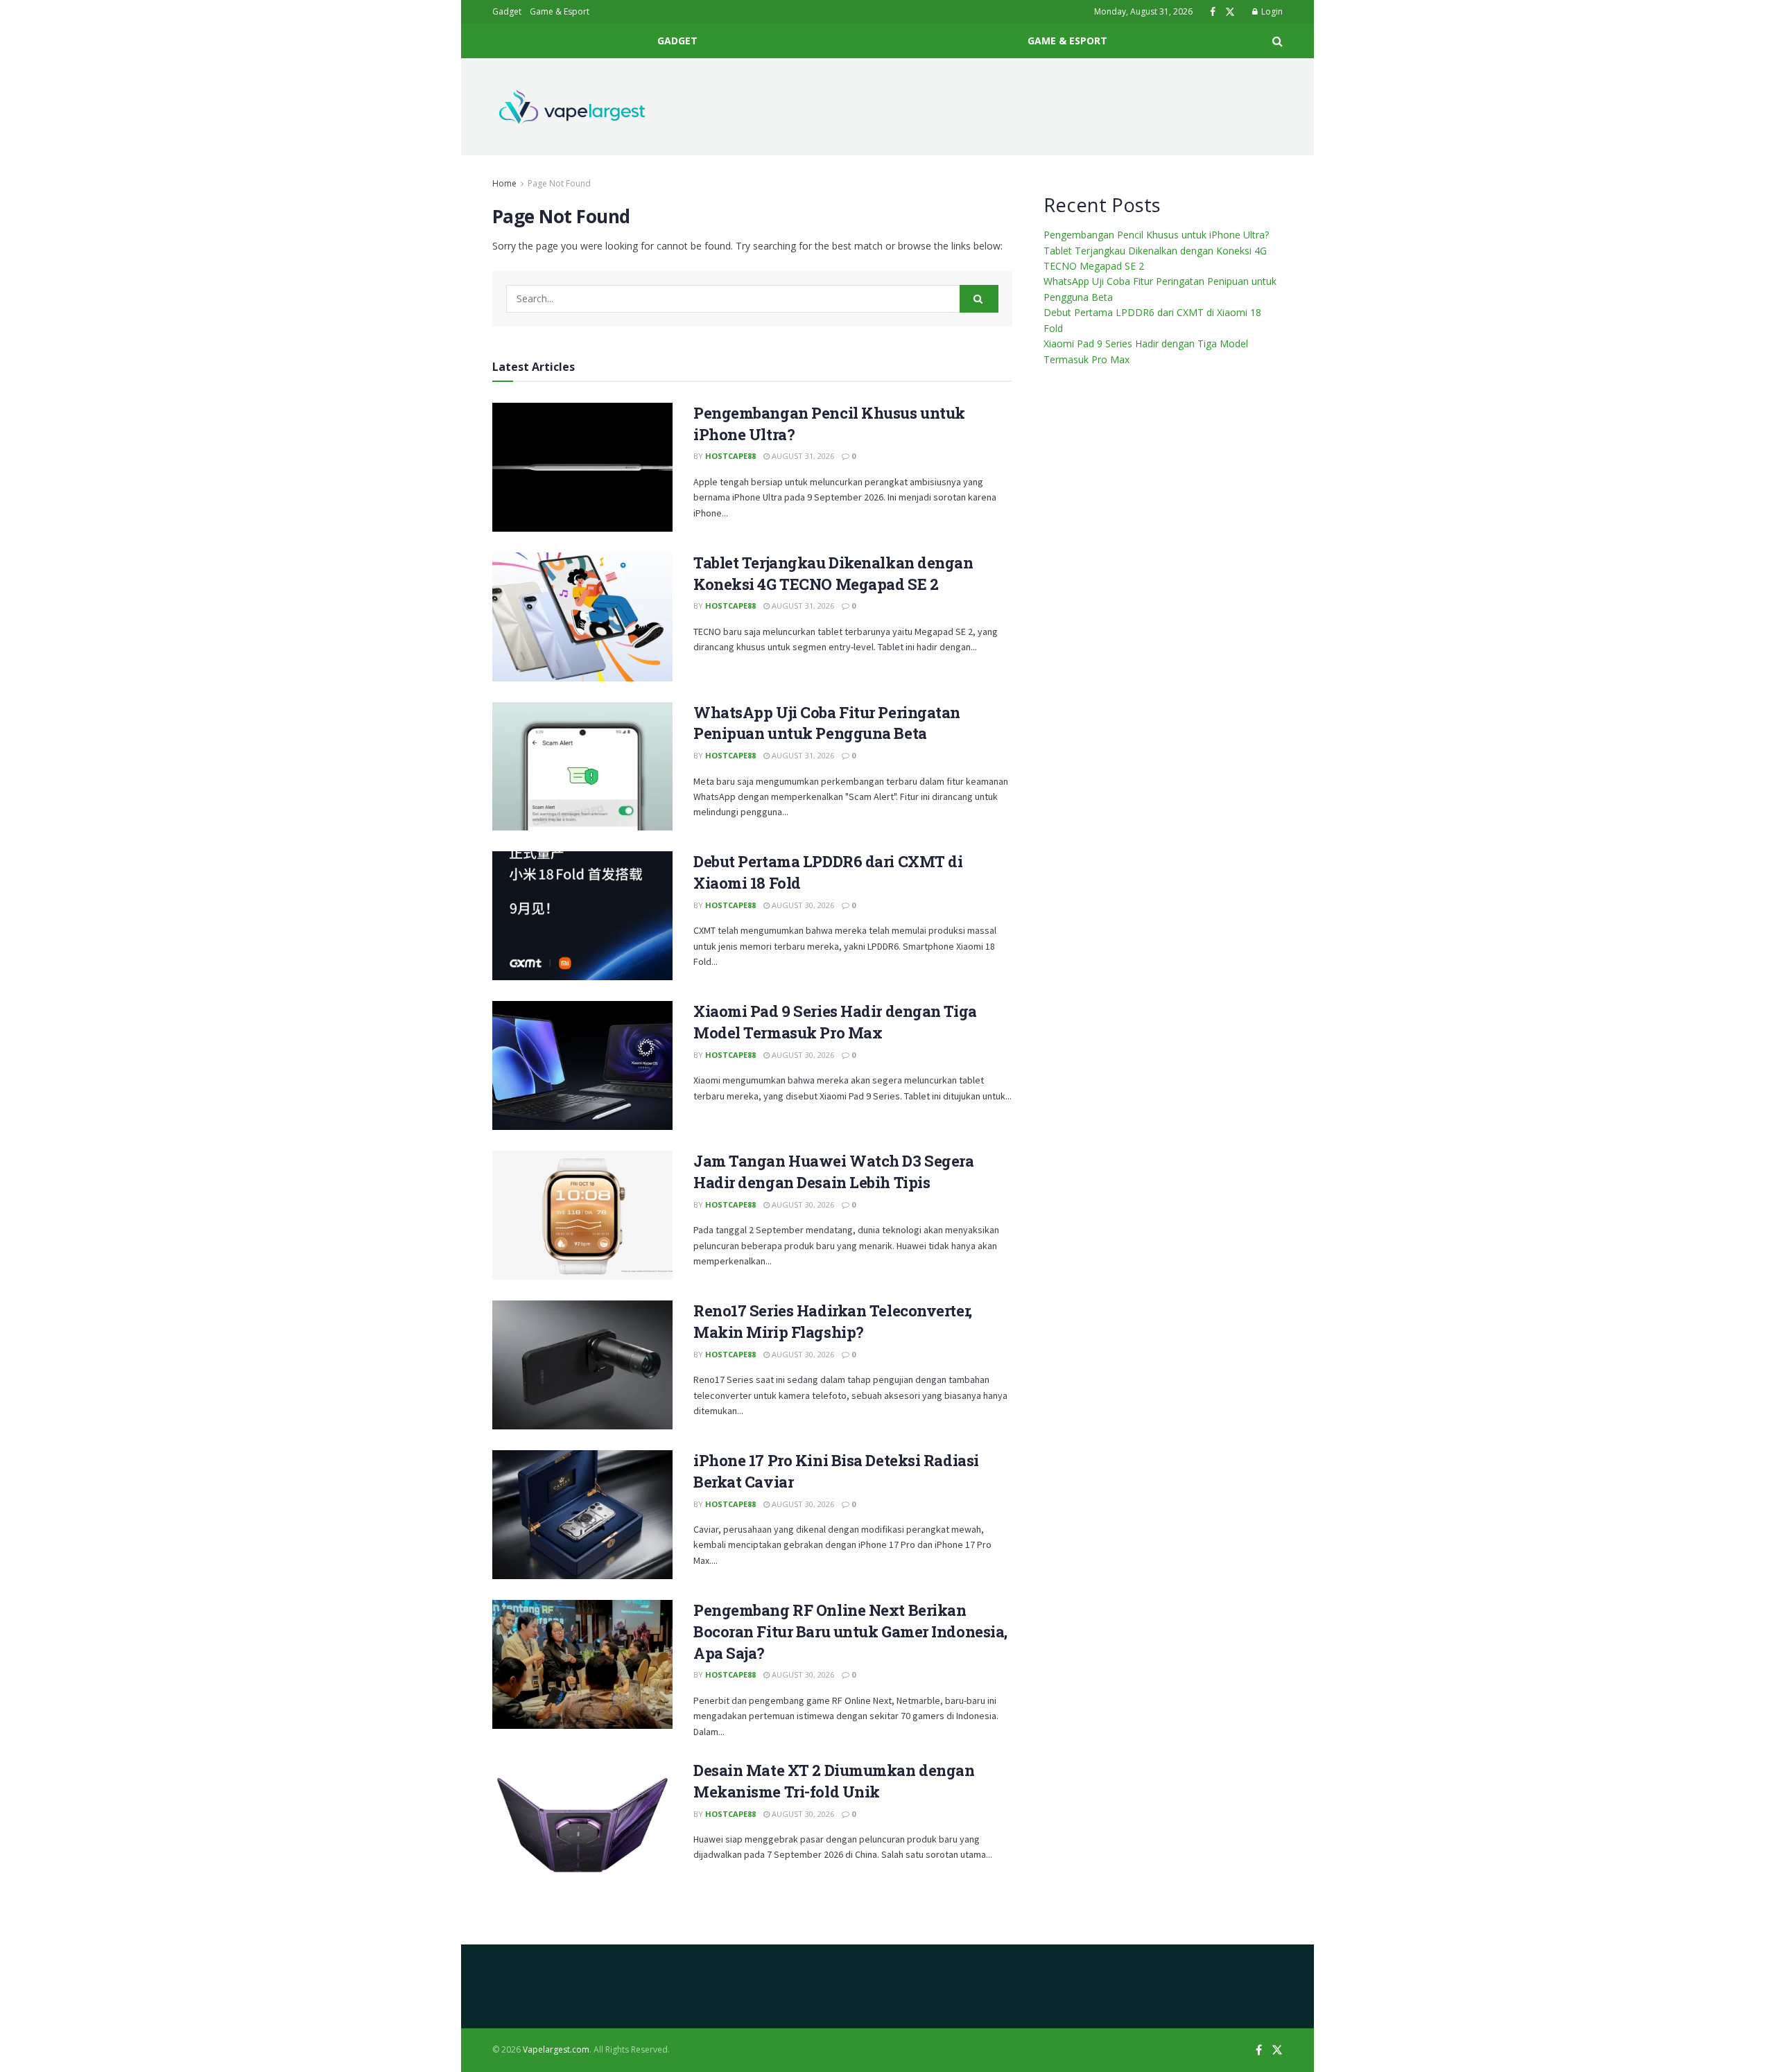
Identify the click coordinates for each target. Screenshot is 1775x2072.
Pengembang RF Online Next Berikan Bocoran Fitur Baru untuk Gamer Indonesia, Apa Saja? (850, 1631)
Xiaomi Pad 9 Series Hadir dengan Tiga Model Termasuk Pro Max (835, 1022)
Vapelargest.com (556, 2049)
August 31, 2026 (802, 456)
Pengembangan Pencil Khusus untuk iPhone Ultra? (1156, 235)
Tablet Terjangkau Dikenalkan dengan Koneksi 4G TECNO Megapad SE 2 (833, 573)
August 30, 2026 (802, 905)
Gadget (507, 11)
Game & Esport (560, 11)
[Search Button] (979, 299)
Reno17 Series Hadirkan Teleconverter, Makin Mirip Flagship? (833, 1321)
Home (504, 183)
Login (1271, 11)
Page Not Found (559, 183)
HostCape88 (730, 456)
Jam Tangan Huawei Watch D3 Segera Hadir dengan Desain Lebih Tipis (833, 1172)
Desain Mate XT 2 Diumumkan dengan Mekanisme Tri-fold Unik (834, 1781)
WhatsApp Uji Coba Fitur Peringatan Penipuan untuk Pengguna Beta (827, 723)
